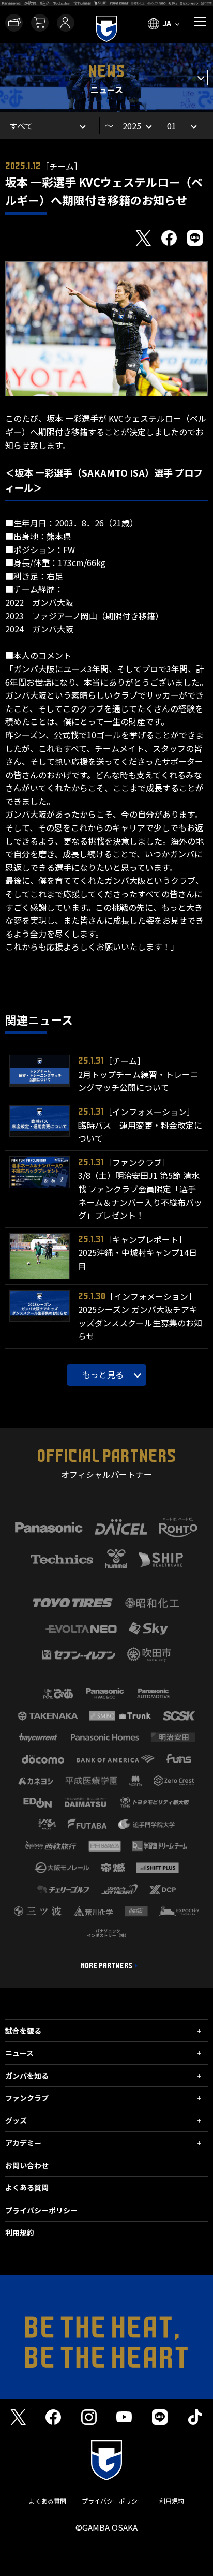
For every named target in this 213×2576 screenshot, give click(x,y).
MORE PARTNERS (106, 1966)
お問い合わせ (27, 2165)
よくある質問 (27, 2187)
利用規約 (20, 2232)
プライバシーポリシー (41, 2210)
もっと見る (103, 1374)
